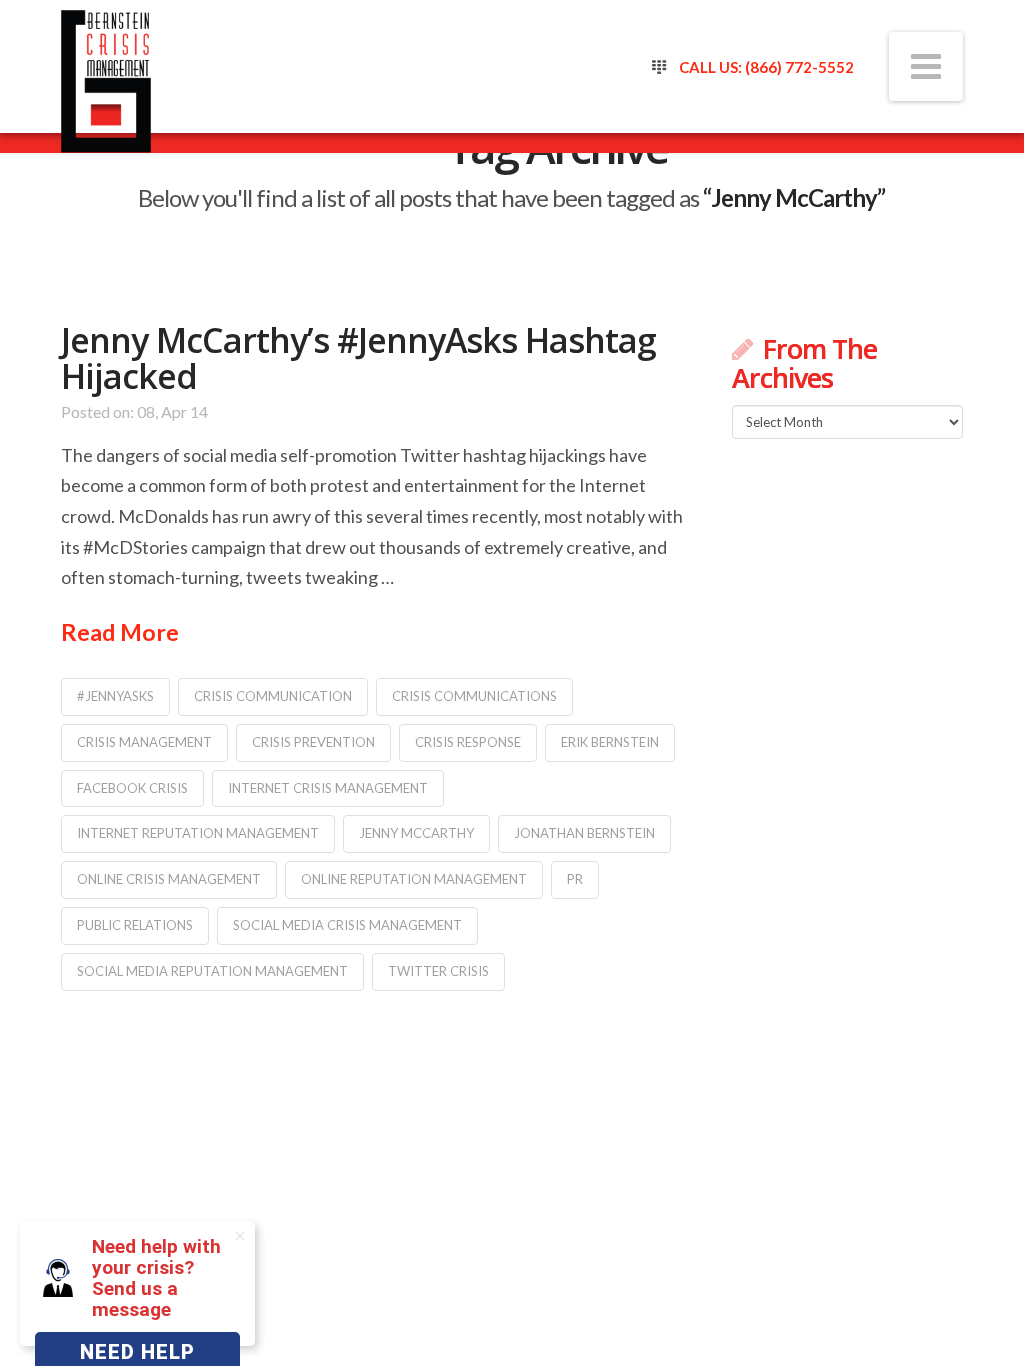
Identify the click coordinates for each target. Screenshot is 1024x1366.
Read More (120, 632)
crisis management (144, 742)
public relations (135, 925)
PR (575, 879)
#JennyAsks (115, 696)
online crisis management (169, 879)
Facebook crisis (132, 788)
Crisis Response (468, 742)
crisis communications (474, 696)
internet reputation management (198, 833)
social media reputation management (212, 971)
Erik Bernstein (610, 742)
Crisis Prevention (313, 742)
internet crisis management (328, 788)
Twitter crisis (438, 971)
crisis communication (273, 696)
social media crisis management (347, 925)
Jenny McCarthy (416, 833)
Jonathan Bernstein (584, 833)
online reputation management (414, 879)
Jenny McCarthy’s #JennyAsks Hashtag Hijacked (358, 358)
